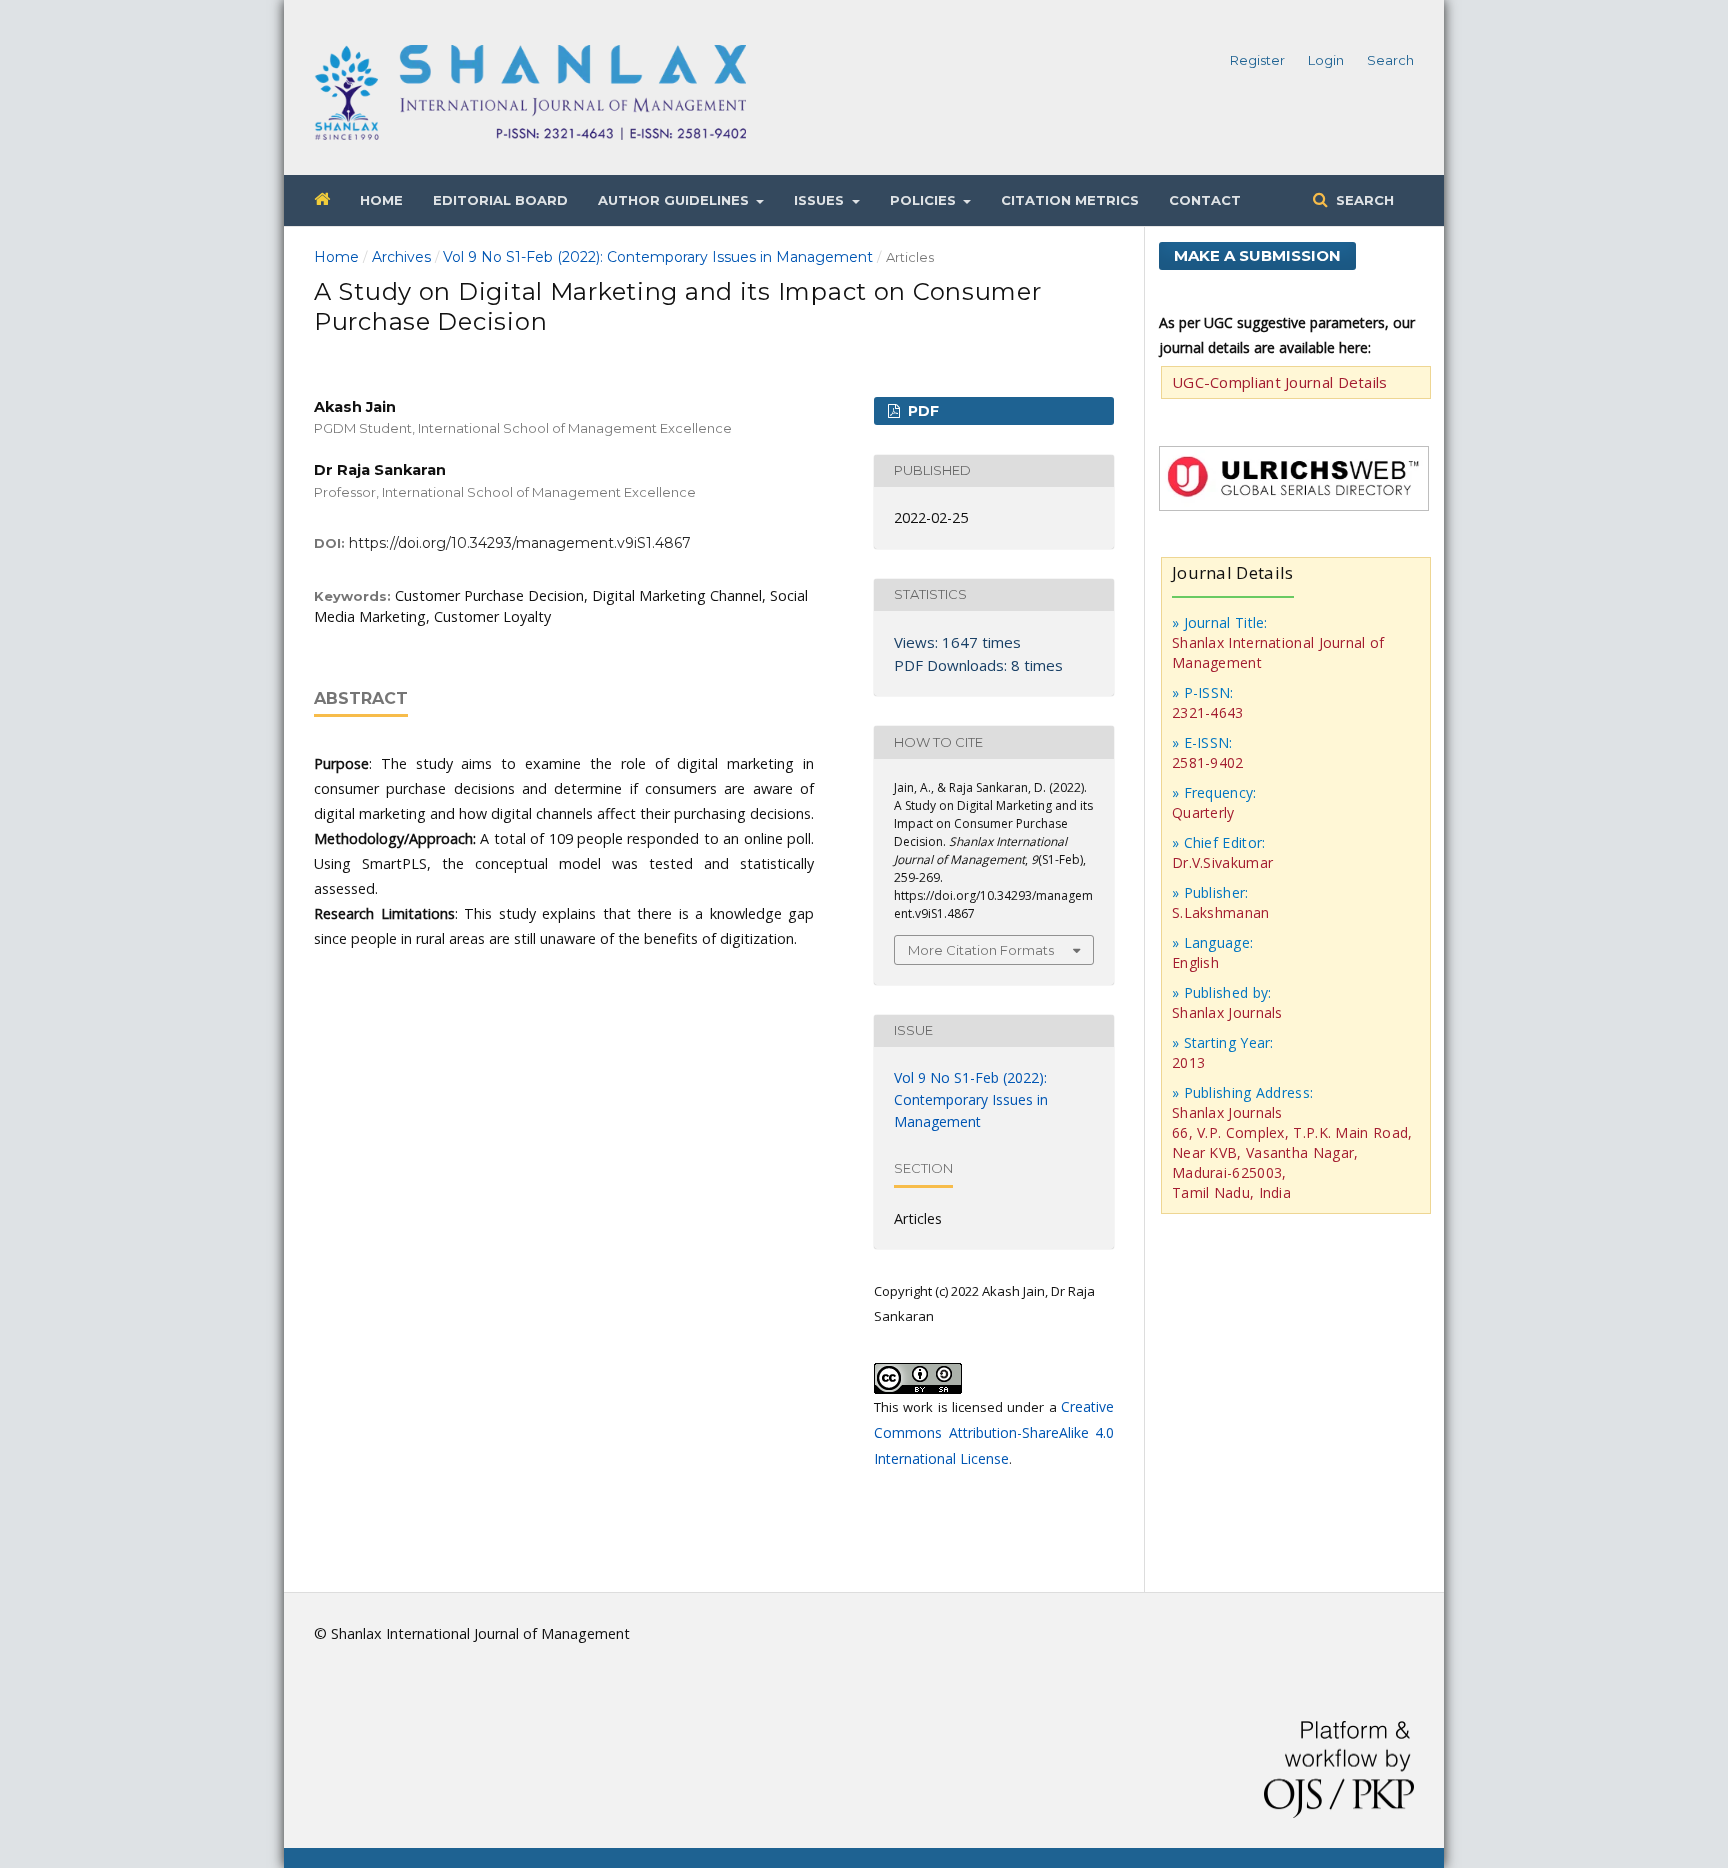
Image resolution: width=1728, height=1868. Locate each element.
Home (381, 200)
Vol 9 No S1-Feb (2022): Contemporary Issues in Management (658, 257)
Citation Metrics (1070, 200)
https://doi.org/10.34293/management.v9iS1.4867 (520, 543)
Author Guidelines (675, 200)
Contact (1205, 200)
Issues (821, 200)
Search (1363, 200)
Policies (925, 200)
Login (1326, 60)
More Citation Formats (981, 950)
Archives (401, 257)
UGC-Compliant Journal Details (1280, 382)
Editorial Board (500, 200)
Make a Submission (1257, 255)
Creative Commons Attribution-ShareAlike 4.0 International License (994, 1432)
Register (1257, 60)
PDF (921, 411)
